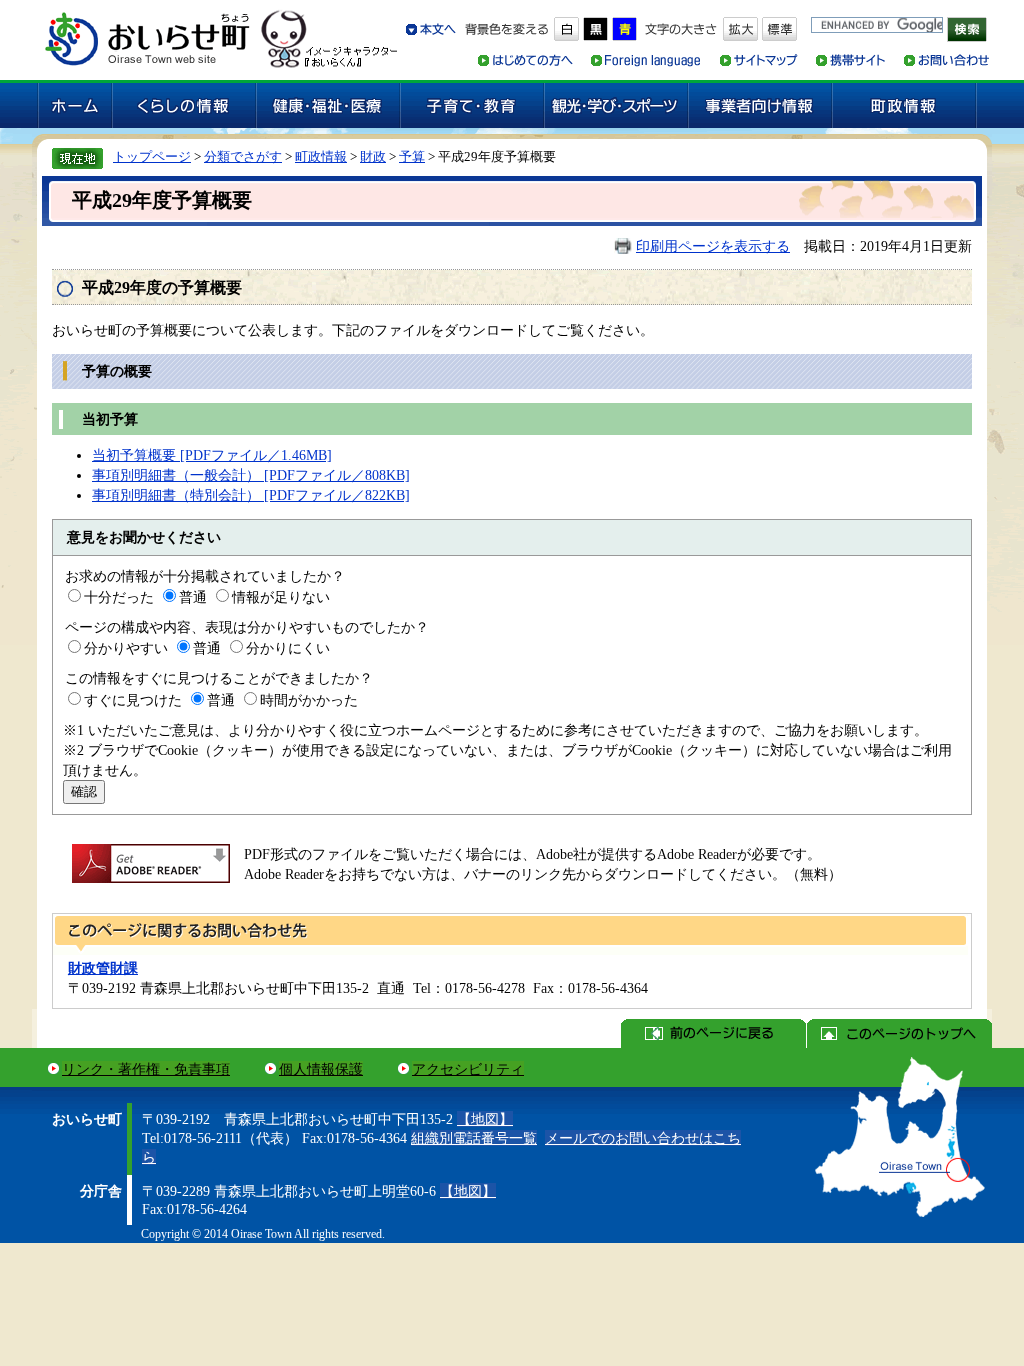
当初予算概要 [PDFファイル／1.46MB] (212, 455)
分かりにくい (288, 648)
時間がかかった (309, 700)
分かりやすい (126, 648)
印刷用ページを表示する (713, 246)
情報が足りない (281, 597)
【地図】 (485, 1119)
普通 (193, 597)
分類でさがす (243, 156)
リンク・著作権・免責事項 (146, 1069)
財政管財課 (103, 968)
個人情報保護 (321, 1069)
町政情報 (321, 156)
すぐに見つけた (133, 700)
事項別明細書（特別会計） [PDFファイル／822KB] (251, 495)
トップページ (152, 156)
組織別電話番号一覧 (474, 1138)
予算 (412, 156)
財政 (373, 156)
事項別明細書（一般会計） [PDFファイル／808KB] (251, 475)
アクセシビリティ (468, 1069)
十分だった (119, 597)
